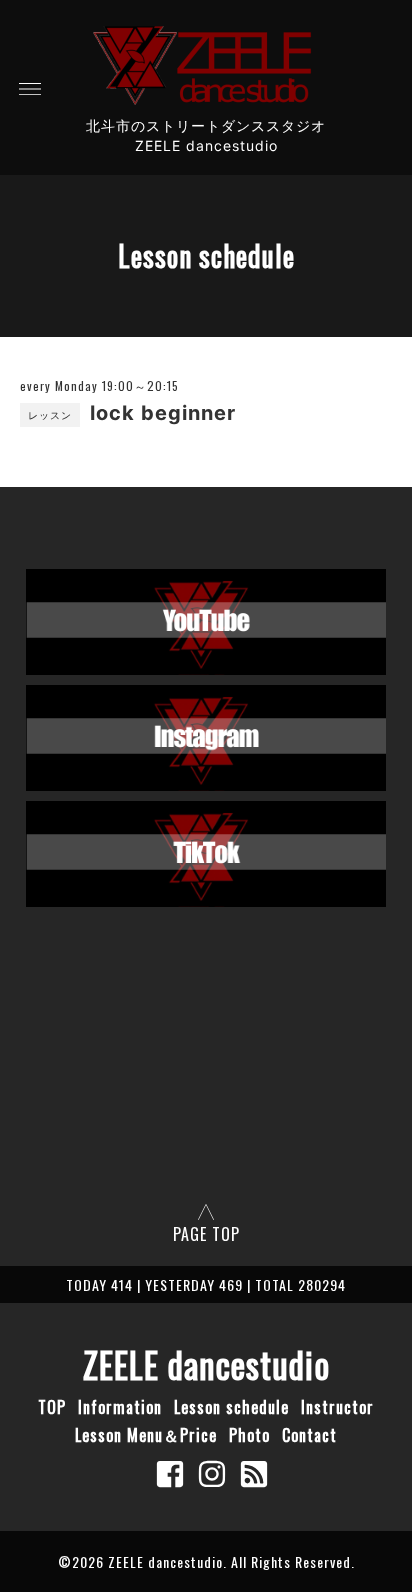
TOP (52, 1407)
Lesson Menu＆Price (146, 1435)
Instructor (337, 1407)
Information (120, 1407)
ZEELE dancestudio (206, 1364)
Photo (249, 1435)
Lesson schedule (231, 1407)
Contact (309, 1435)
